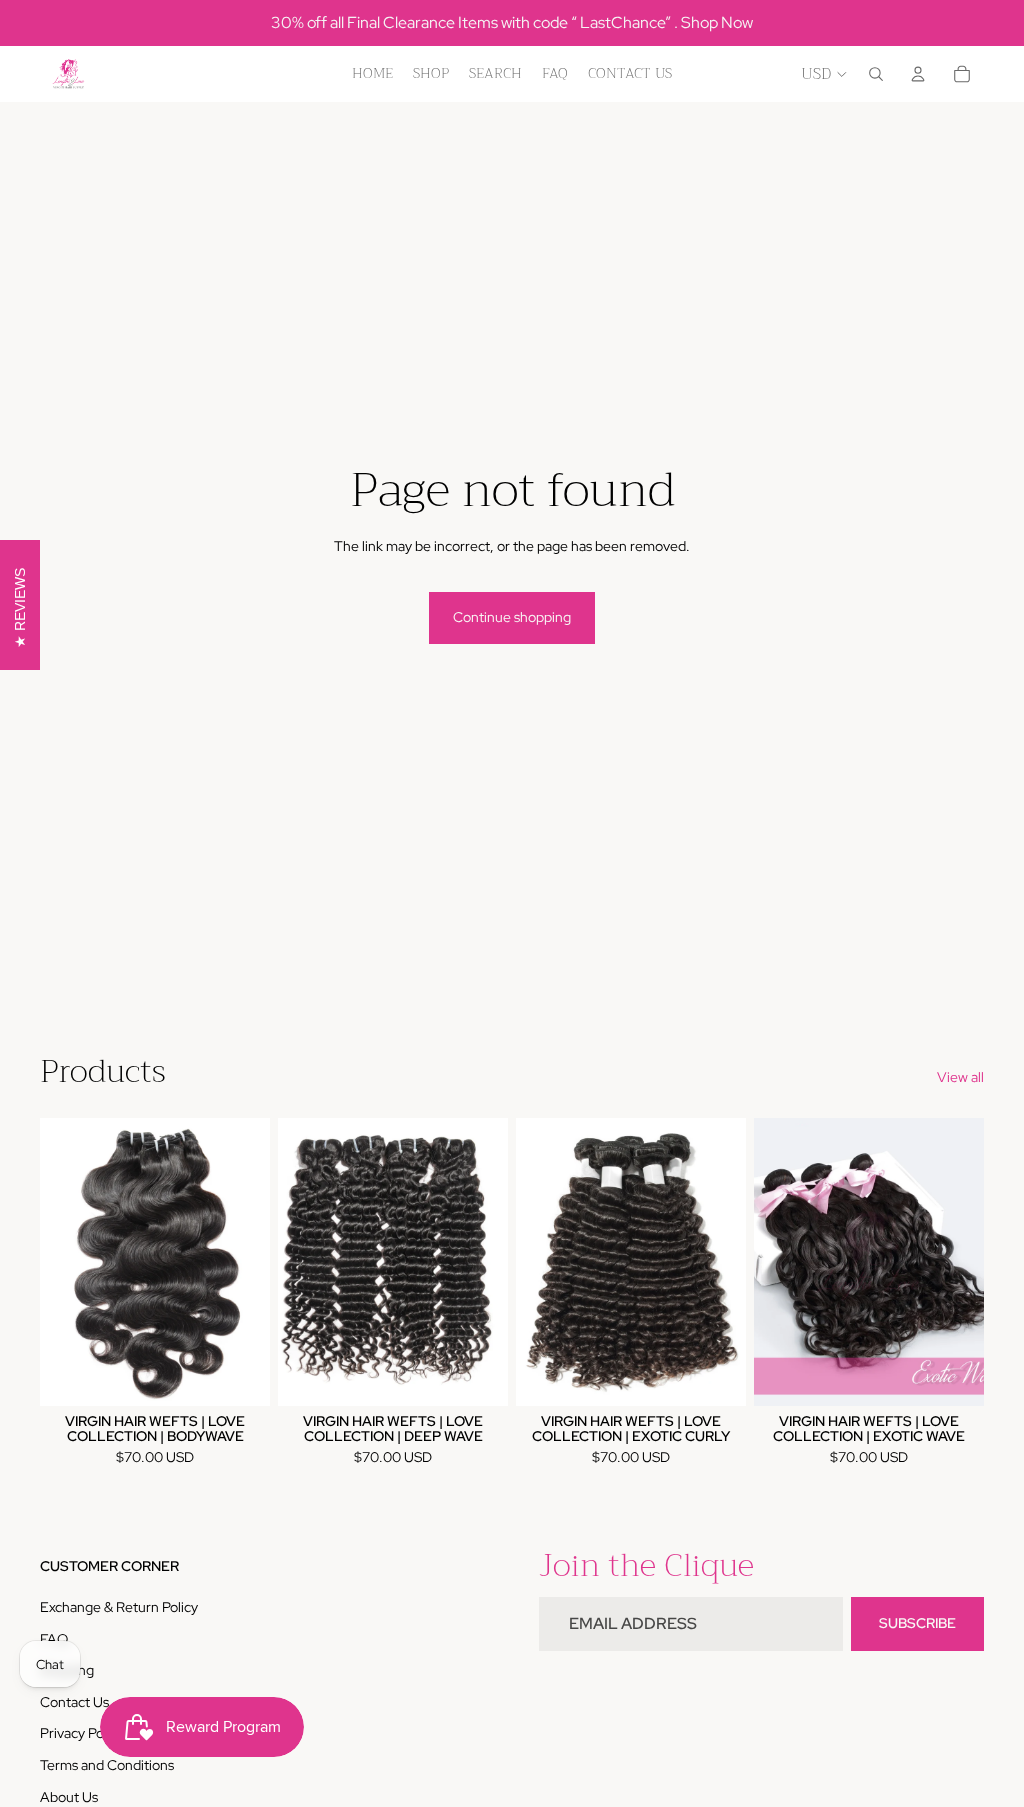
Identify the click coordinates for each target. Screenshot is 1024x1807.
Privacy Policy (82, 1733)
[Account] (918, 74)
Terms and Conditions (107, 1765)
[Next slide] (248, 1262)
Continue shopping (512, 617)
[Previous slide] (62, 1262)
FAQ (54, 1639)
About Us (69, 1797)
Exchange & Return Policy (119, 1607)
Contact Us (74, 1702)
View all (960, 1077)
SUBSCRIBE (917, 1623)
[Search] (876, 74)
